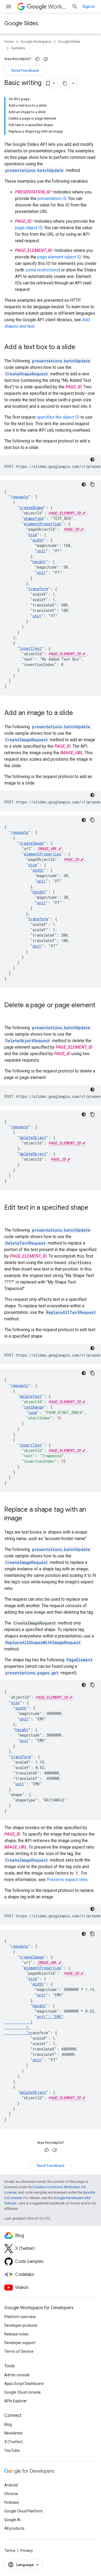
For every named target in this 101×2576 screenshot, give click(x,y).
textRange (34, 1407)
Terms (10, 2551)
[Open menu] (9, 6)
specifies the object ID (58, 417)
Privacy (27, 2551)
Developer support (20, 2343)
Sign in (88, 6)
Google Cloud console (22, 2392)
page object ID (29, 228)
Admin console (17, 2375)
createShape (32, 508)
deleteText (31, 1396)
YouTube (12, 2450)
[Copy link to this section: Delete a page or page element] (10, 1014)
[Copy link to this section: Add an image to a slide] (78, 713)
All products (14, 2528)
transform (38, 589)
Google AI (12, 2520)
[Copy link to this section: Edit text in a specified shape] (10, 1217)
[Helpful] (37, 59)
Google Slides (21, 23)
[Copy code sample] (92, 484)
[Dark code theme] (92, 460)
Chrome (11, 2494)
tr (30, 2033)
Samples (18, 48)
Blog (8, 2424)
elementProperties (43, 524)
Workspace (58, 7)
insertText (31, 648)
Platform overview (20, 2317)
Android (11, 2485)
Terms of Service (19, 2351)
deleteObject (33, 1138)
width (38, 540)
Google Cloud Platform (24, 2511)
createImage (32, 843)
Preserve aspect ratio (67, 1880)
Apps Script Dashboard (24, 2384)
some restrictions (42, 270)
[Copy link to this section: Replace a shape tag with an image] (27, 1519)
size (33, 535)
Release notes (16, 2334)
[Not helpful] (46, 59)
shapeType (34, 518)
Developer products (21, 2325)
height (39, 562)
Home (9, 42)
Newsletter (14, 2433)
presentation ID (52, 198)
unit (41, 551)
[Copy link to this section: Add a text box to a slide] (81, 347)
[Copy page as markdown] (65, 83)
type (33, 1412)
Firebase (12, 2502)
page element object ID (59, 257)
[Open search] (75, 6)
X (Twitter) (13, 2442)
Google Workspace (36, 42)
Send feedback (25, 70)
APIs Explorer (16, 2401)
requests (20, 497)
